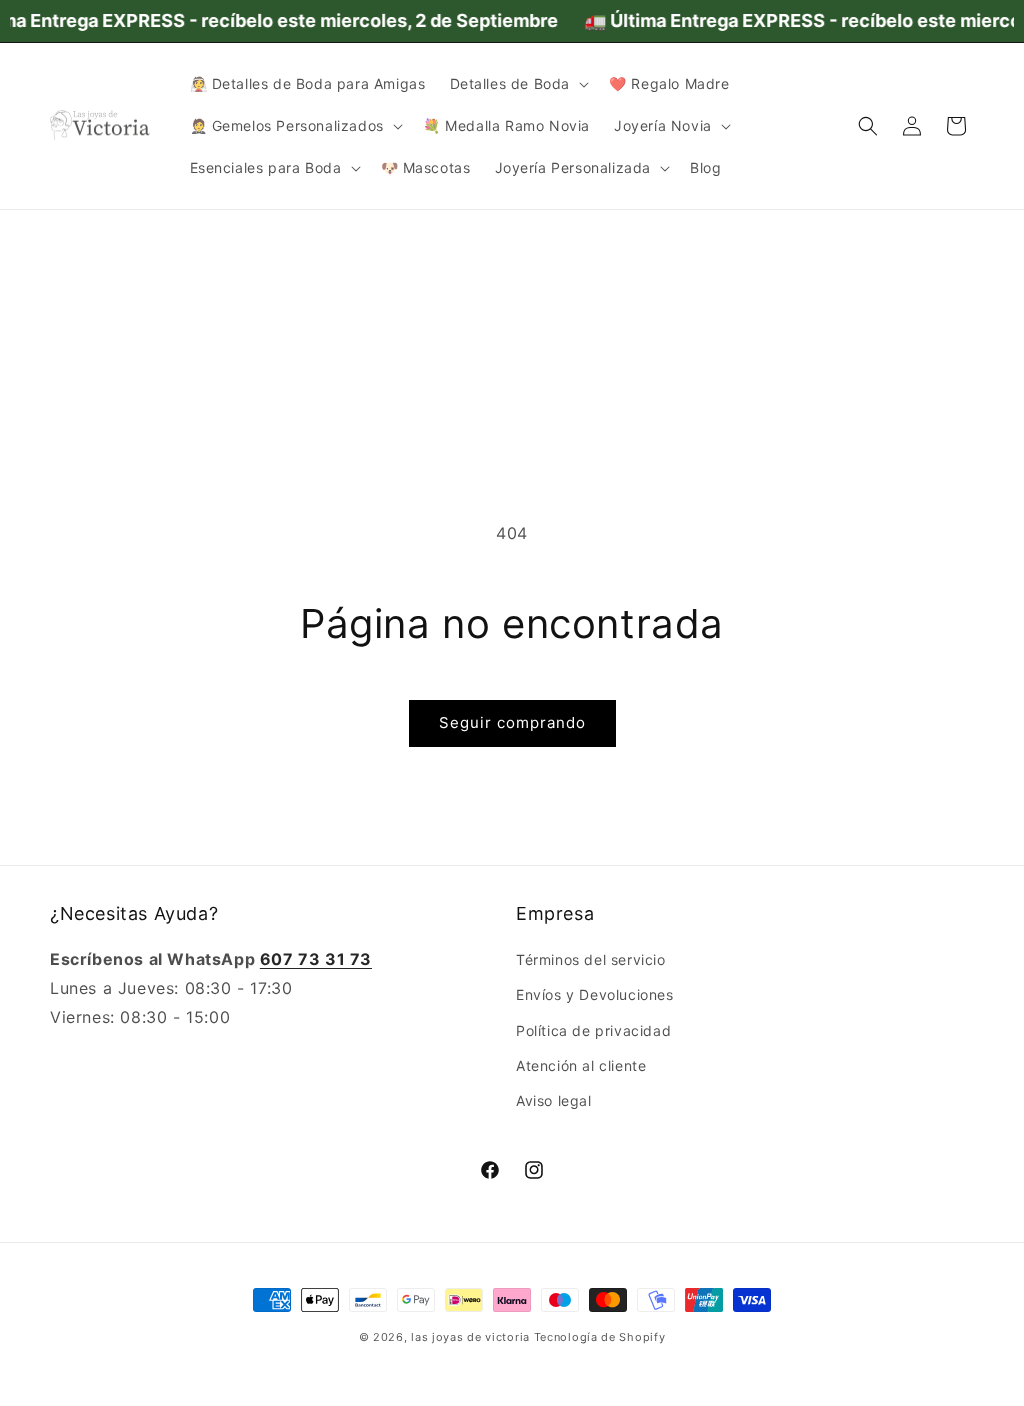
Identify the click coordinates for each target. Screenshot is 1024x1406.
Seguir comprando (512, 722)
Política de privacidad (593, 1030)
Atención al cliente (581, 1065)
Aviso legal (554, 1100)
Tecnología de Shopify (600, 1337)
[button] (518, 84)
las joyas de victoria (470, 1337)
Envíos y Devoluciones (595, 994)
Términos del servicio (591, 959)
